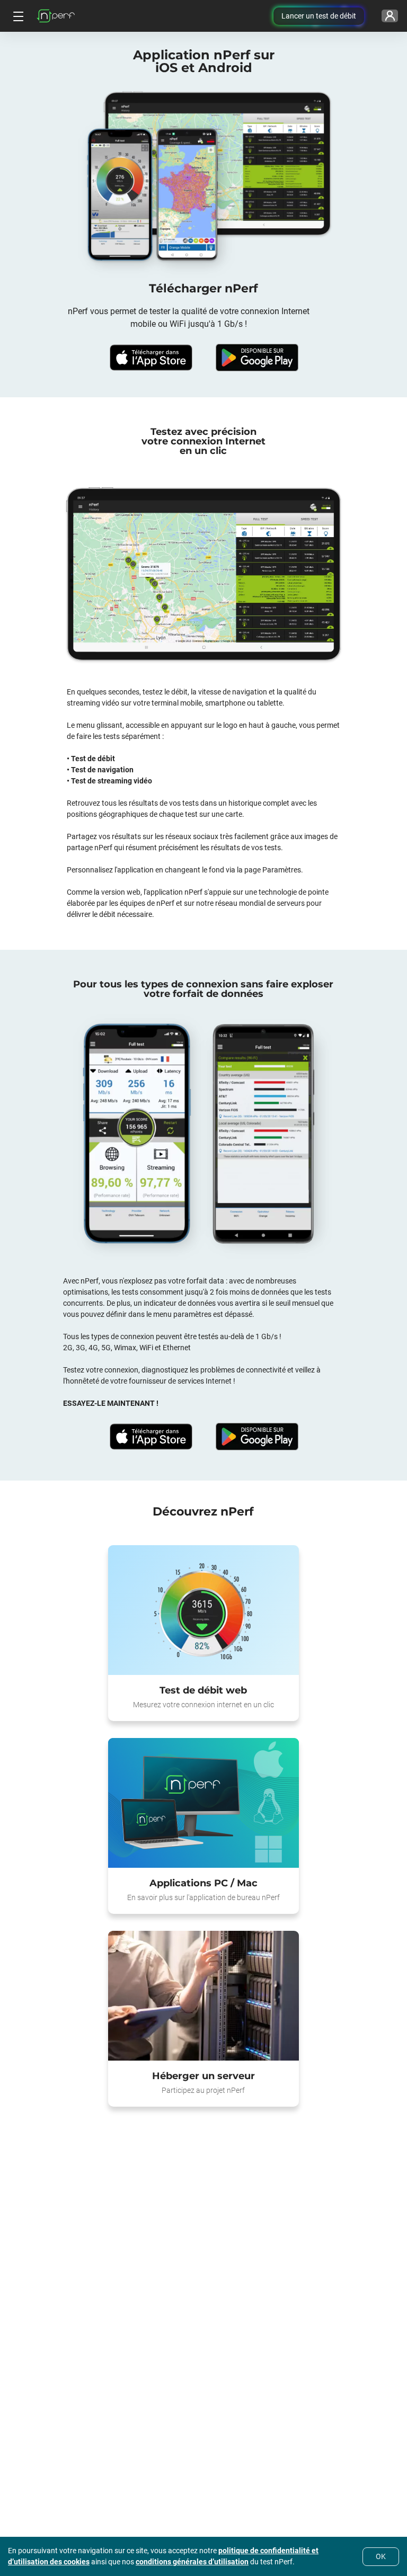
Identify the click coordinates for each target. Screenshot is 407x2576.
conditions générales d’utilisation (192, 2562)
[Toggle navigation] (17, 16)
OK (381, 2556)
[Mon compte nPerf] (390, 16)
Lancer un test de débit (319, 16)
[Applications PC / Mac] (203, 1803)
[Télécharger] (151, 358)
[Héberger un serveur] (203, 1996)
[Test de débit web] (203, 1610)
